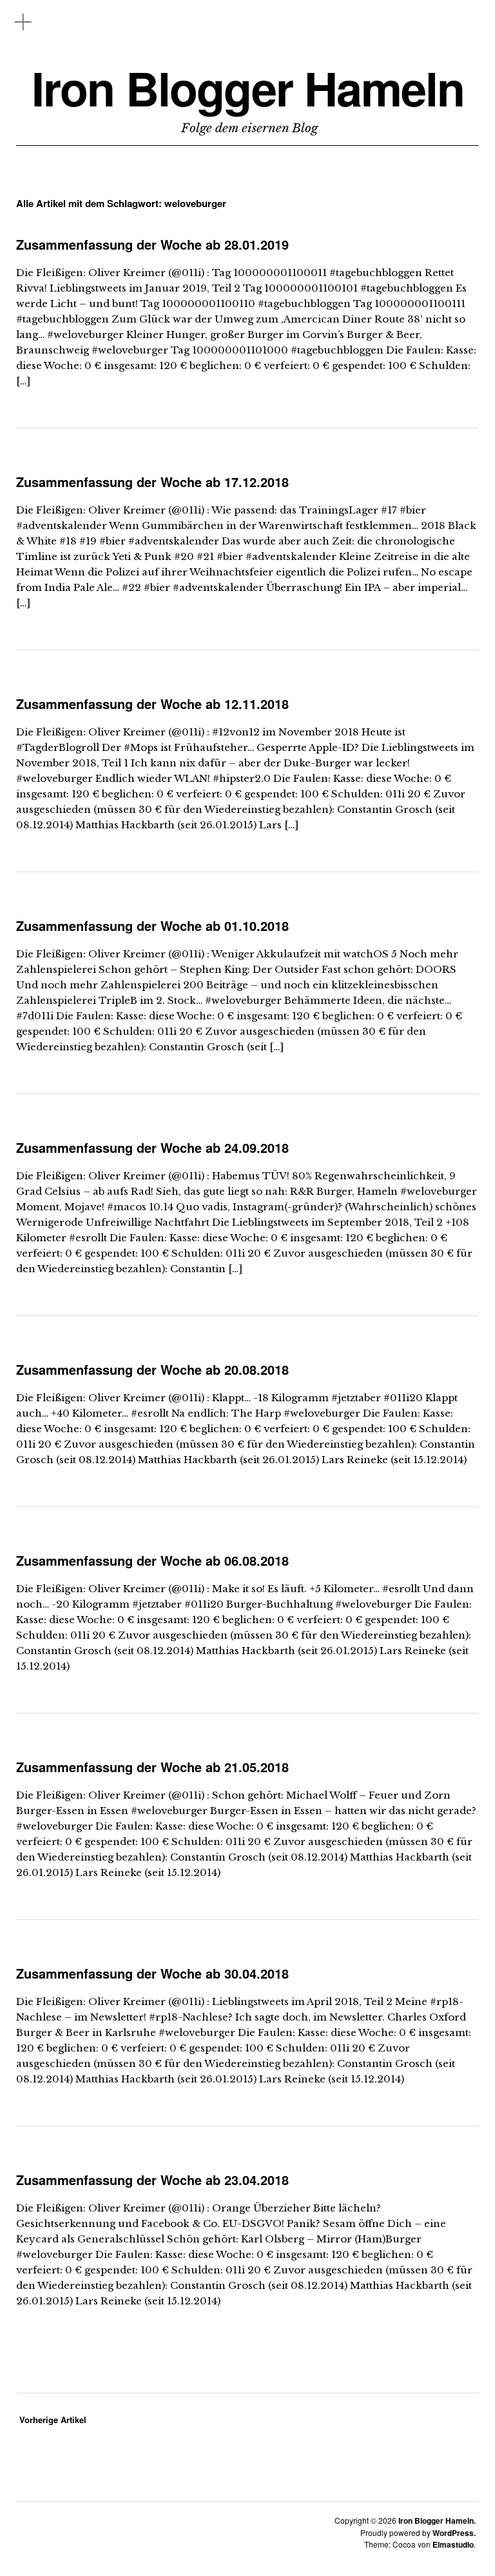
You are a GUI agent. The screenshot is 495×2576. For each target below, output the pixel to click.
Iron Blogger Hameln (248, 88)
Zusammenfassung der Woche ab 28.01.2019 (152, 244)
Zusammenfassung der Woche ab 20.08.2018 (152, 1369)
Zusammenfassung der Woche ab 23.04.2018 (152, 2180)
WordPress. (454, 2533)
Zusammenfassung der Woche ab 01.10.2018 (152, 925)
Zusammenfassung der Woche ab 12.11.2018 (152, 704)
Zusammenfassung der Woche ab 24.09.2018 (152, 1147)
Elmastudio (453, 2544)
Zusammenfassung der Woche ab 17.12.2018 (152, 482)
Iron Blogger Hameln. (437, 2521)
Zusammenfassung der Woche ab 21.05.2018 (152, 1767)
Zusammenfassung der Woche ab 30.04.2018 (152, 1973)
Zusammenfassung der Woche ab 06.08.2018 (152, 1560)
